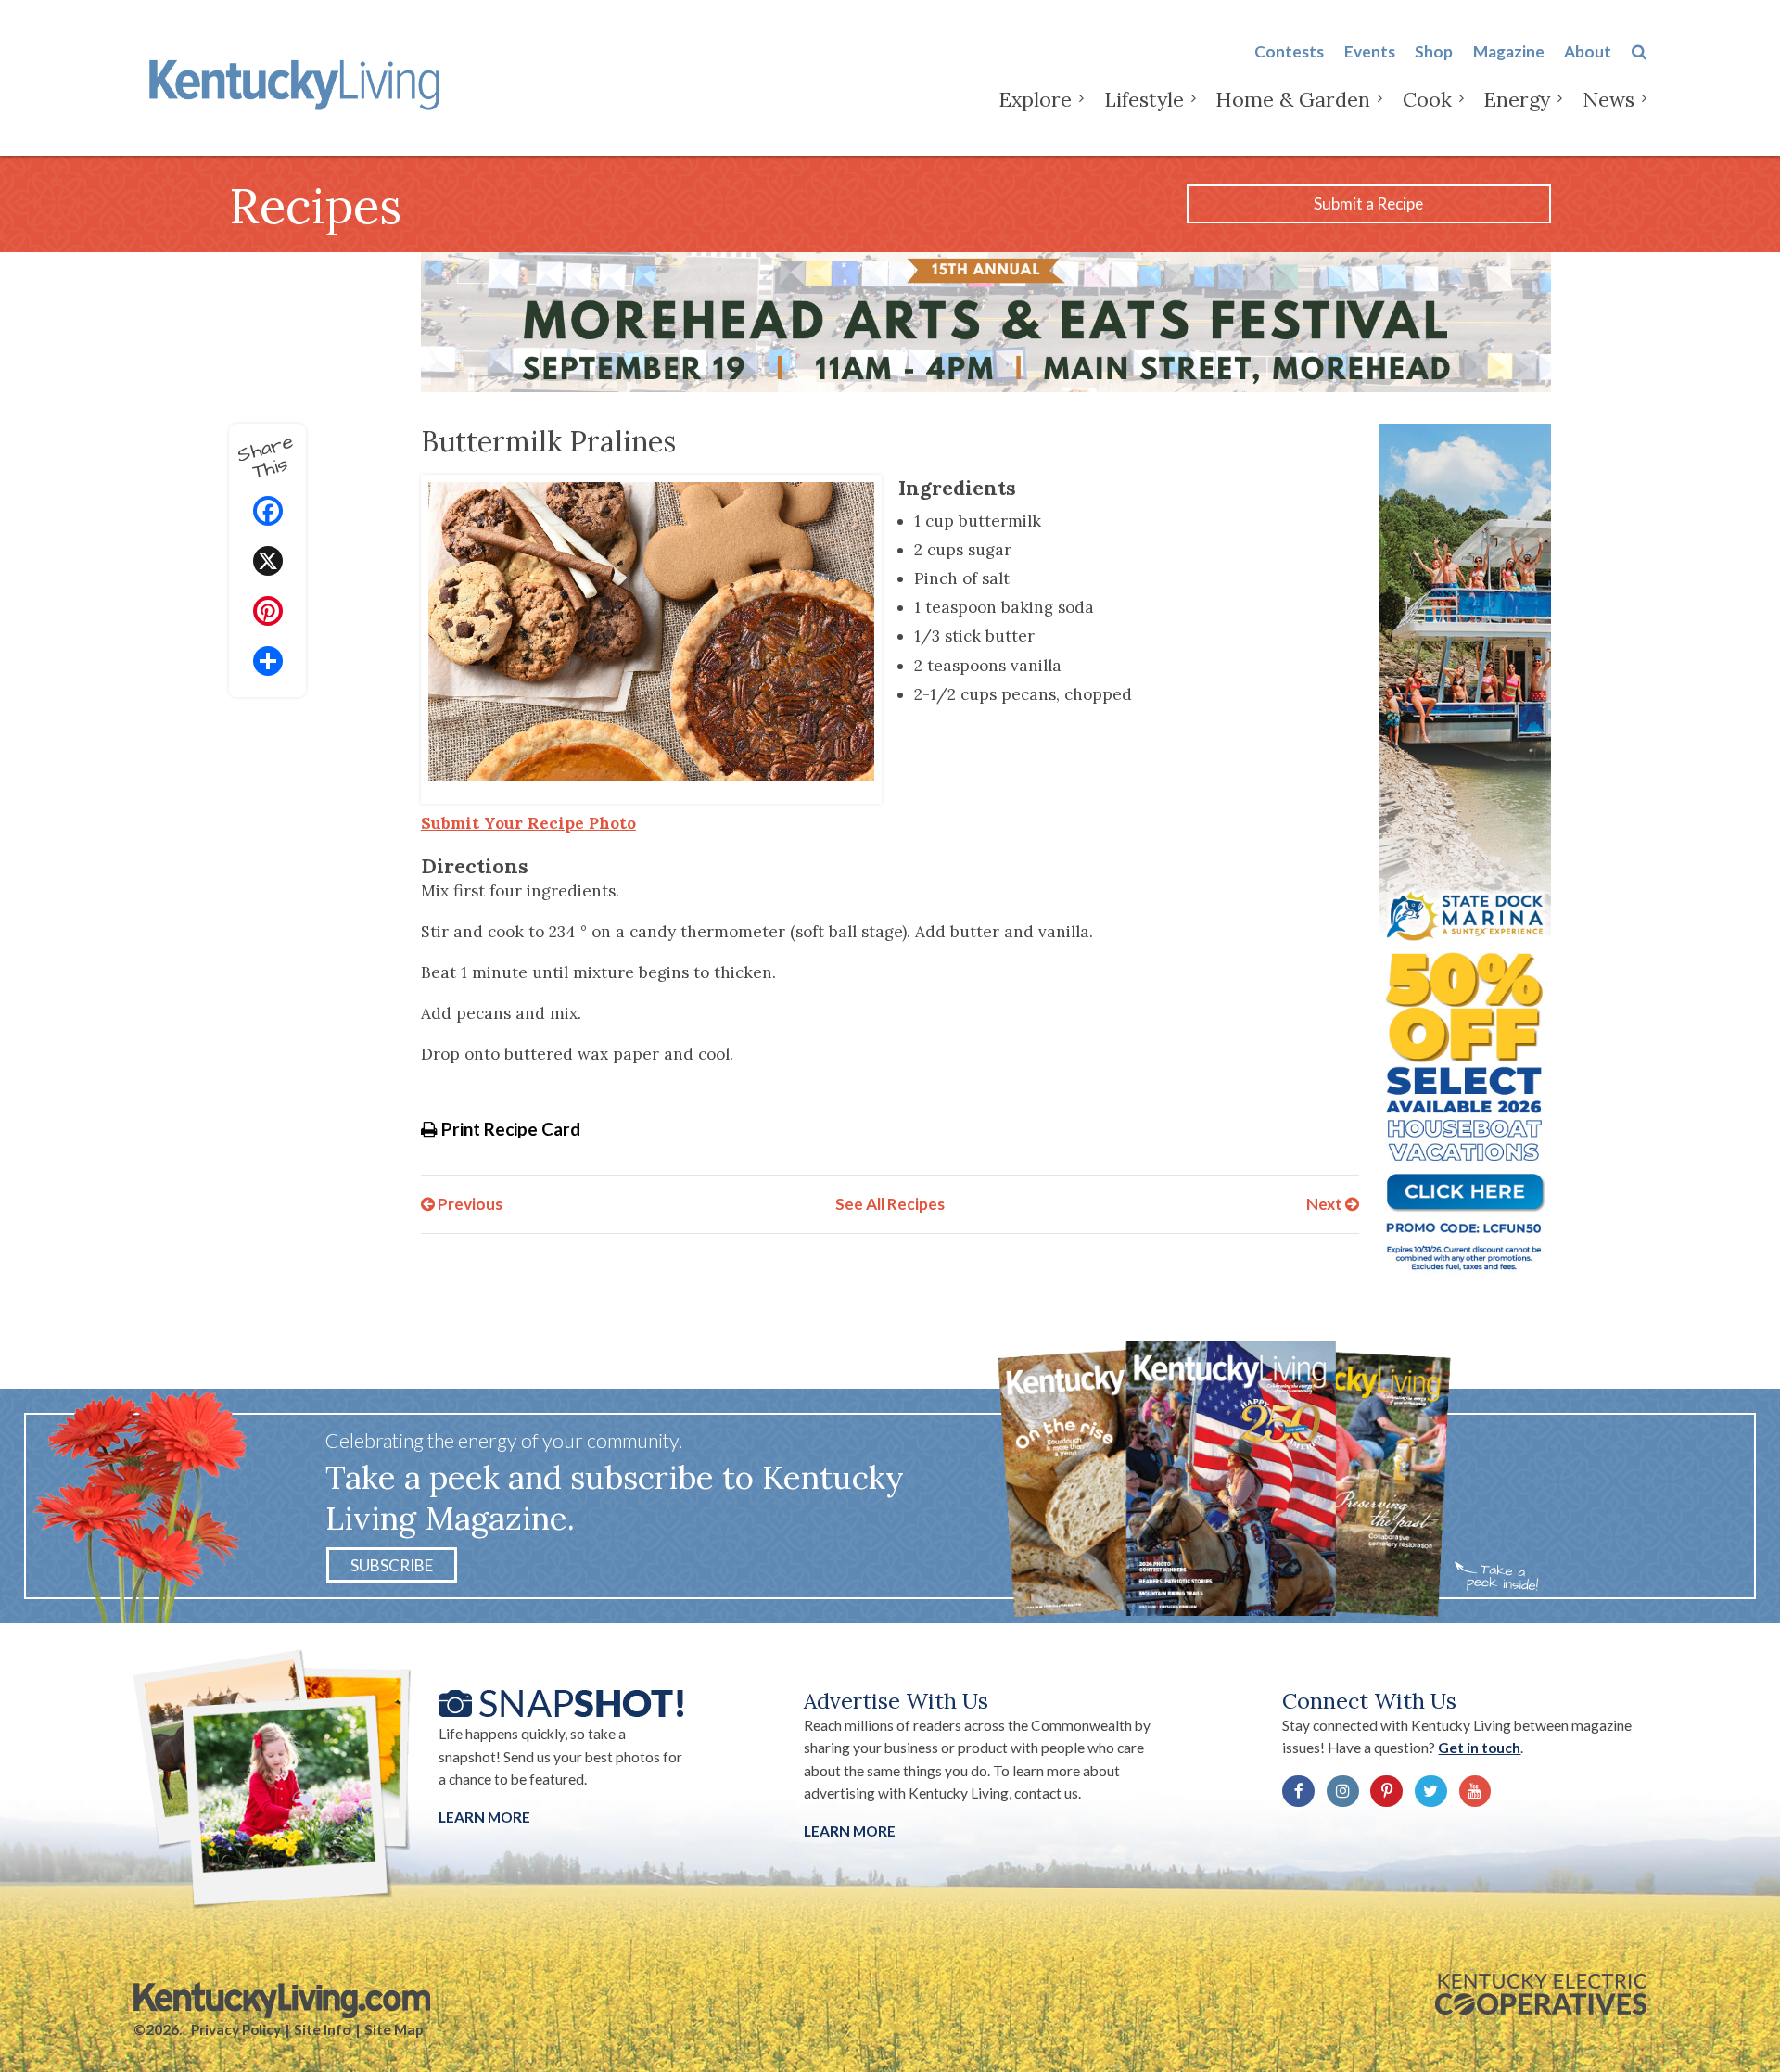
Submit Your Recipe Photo (528, 823)
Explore (1035, 99)
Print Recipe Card (509, 1129)
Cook (1427, 99)
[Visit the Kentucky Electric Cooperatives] (1541, 1994)
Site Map (394, 2029)
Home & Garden (1293, 99)
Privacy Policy (236, 2029)
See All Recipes (890, 1204)
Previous (469, 1204)
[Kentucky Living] (298, 82)
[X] (268, 563)
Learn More (484, 1817)
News (1608, 99)
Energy (1517, 99)
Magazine (1509, 51)
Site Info (322, 2029)
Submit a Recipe (1368, 203)
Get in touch (1479, 1748)
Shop (1434, 51)
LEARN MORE (850, 1831)
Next (1326, 1204)
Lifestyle (1144, 99)
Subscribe (392, 1564)
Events (1370, 51)
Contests (1289, 51)
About (1588, 51)
